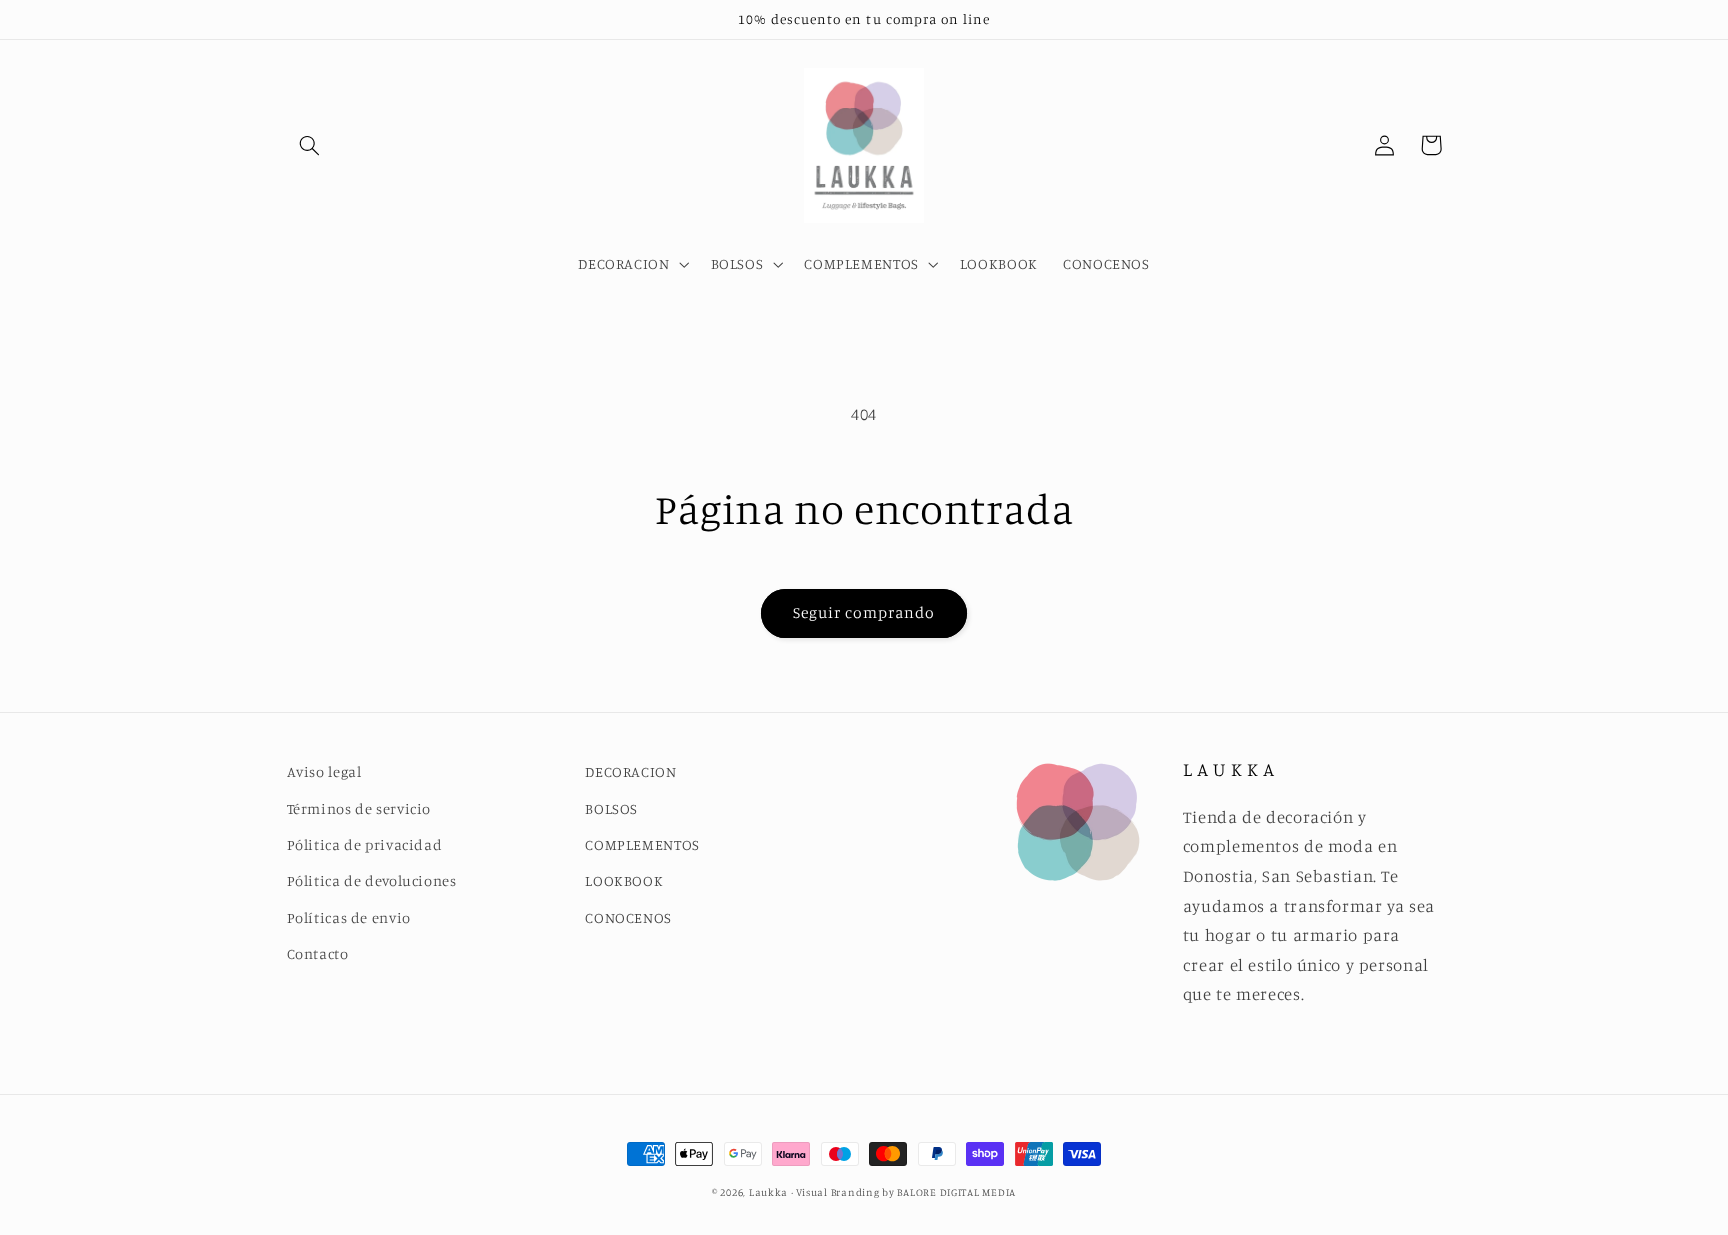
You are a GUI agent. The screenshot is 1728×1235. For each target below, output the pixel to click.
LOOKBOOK (624, 880)
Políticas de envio (349, 917)
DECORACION (630, 771)
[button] (310, 145)
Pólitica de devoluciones (372, 880)
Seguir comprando (864, 612)
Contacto (318, 953)
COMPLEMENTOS (642, 844)
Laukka (768, 1192)
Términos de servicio (359, 808)
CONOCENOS (628, 917)
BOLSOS (611, 808)
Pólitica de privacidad (365, 844)
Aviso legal (324, 771)
